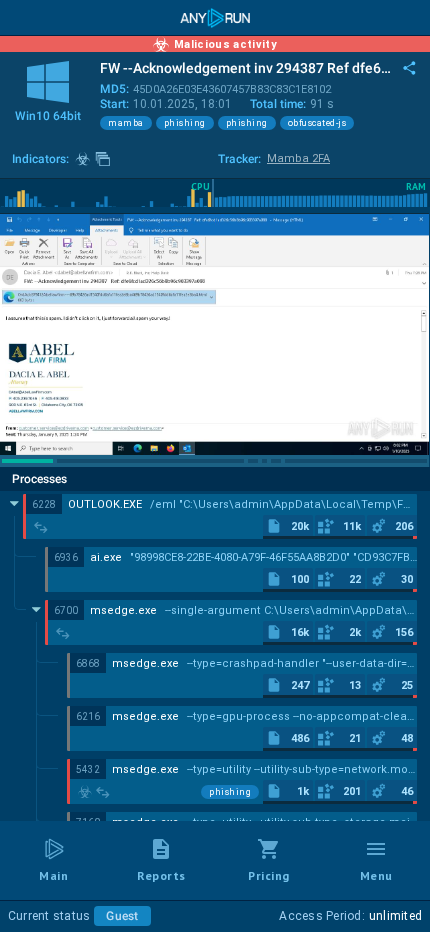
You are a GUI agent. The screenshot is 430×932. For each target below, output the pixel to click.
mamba (126, 123)
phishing (185, 123)
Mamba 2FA (298, 158)
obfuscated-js (317, 123)
